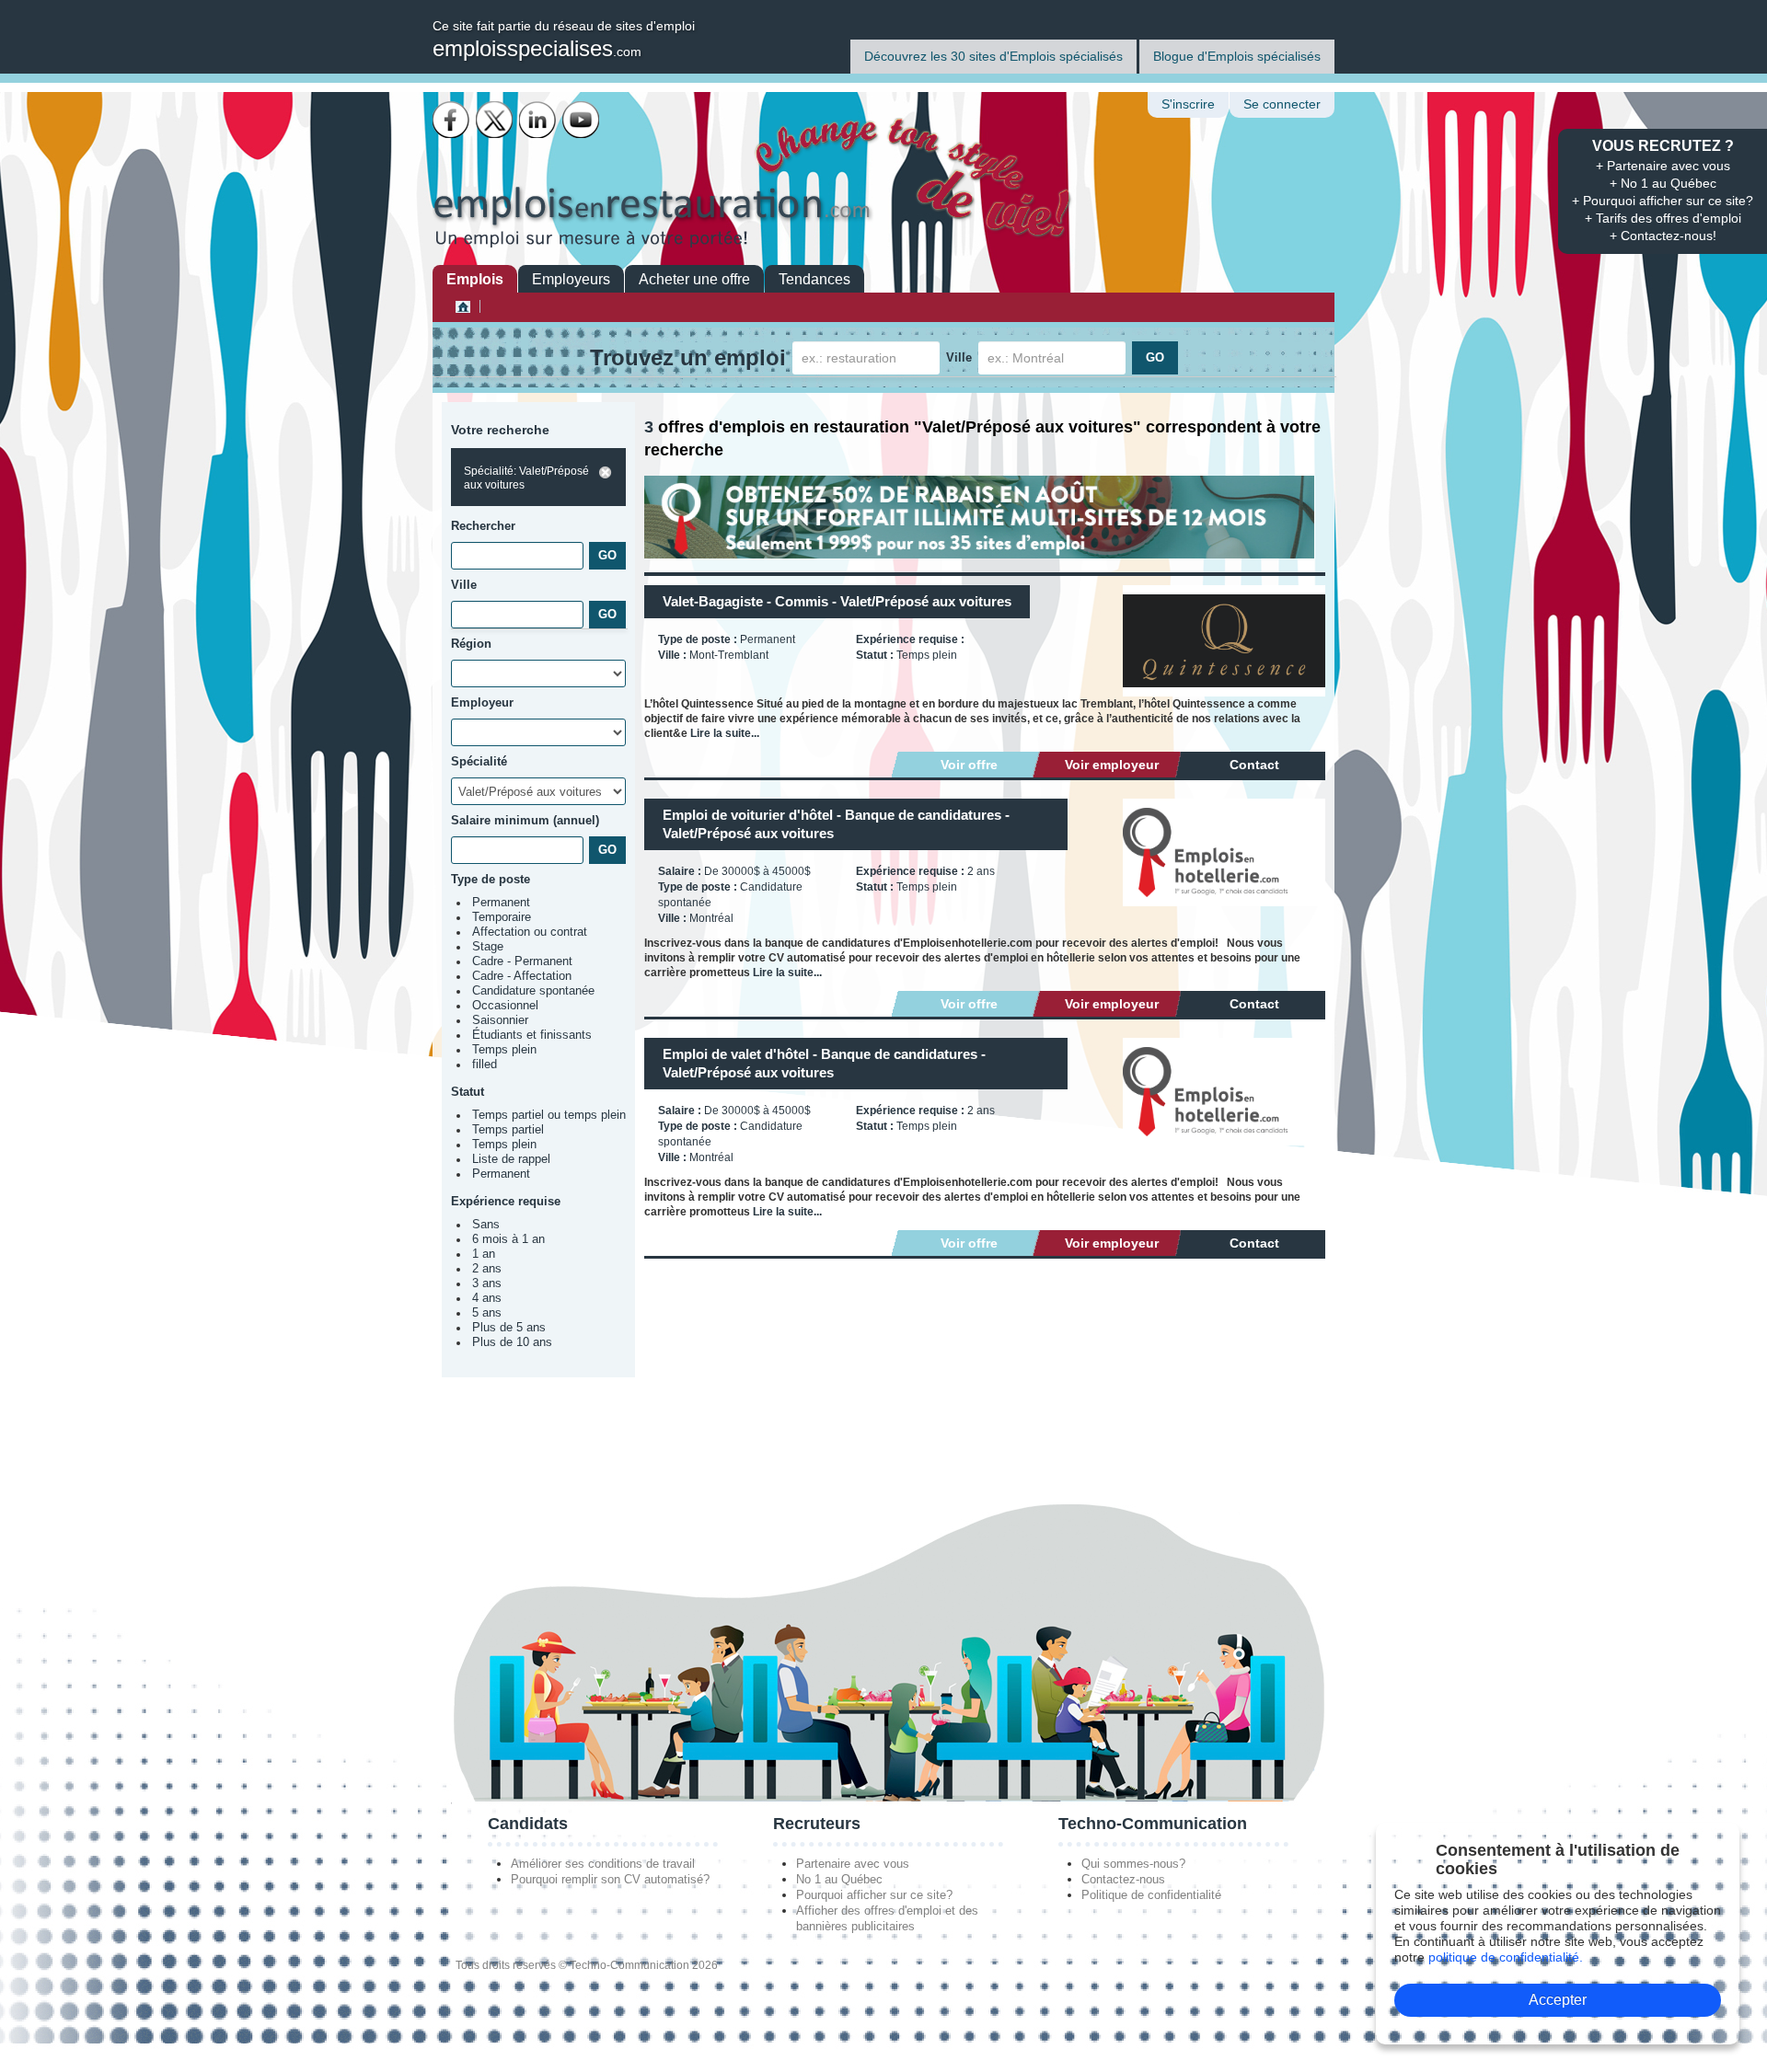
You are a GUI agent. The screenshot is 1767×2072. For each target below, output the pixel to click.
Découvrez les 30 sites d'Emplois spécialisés (993, 56)
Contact (1254, 765)
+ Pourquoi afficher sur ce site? (1663, 201)
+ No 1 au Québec (1663, 183)
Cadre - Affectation (522, 976)
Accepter (1558, 2000)
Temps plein (504, 1050)
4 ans (487, 1298)
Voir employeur (1112, 765)
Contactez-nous (1123, 1879)
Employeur (482, 702)
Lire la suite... (725, 733)
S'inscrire (1188, 104)
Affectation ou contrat (530, 932)
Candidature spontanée (533, 991)
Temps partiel (508, 1130)
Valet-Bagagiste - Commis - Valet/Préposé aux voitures (837, 601)
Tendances (814, 279)
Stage (488, 947)
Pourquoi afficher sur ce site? (874, 1895)
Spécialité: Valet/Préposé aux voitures (526, 478)
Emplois (475, 279)
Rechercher (483, 526)
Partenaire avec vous (853, 1864)
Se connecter (1282, 104)
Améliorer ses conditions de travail (603, 1864)
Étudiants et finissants (532, 1035)
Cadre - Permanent (522, 961)
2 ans (487, 1269)
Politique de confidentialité (1151, 1895)
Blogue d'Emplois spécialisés (1237, 56)
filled (485, 1065)
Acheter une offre (694, 279)
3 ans (487, 1283)
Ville (959, 357)
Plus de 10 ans (512, 1342)
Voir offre (969, 765)
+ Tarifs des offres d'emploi (1663, 218)
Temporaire (502, 917)
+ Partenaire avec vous (1663, 166)
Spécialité (479, 761)
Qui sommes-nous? (1133, 1864)
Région (471, 644)
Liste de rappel (511, 1159)
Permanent (501, 903)
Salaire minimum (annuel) (525, 820)
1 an (484, 1254)
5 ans (487, 1313)
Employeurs (571, 279)
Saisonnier (500, 1020)
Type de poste (491, 879)
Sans (486, 1225)
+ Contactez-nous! (1663, 236)
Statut (468, 1092)
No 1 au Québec (839, 1879)
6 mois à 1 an (508, 1239)
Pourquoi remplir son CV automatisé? (610, 1879)
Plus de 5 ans (509, 1328)
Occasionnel (505, 1006)
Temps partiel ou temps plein (549, 1115)
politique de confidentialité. (1506, 1957)
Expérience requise (506, 1201)
